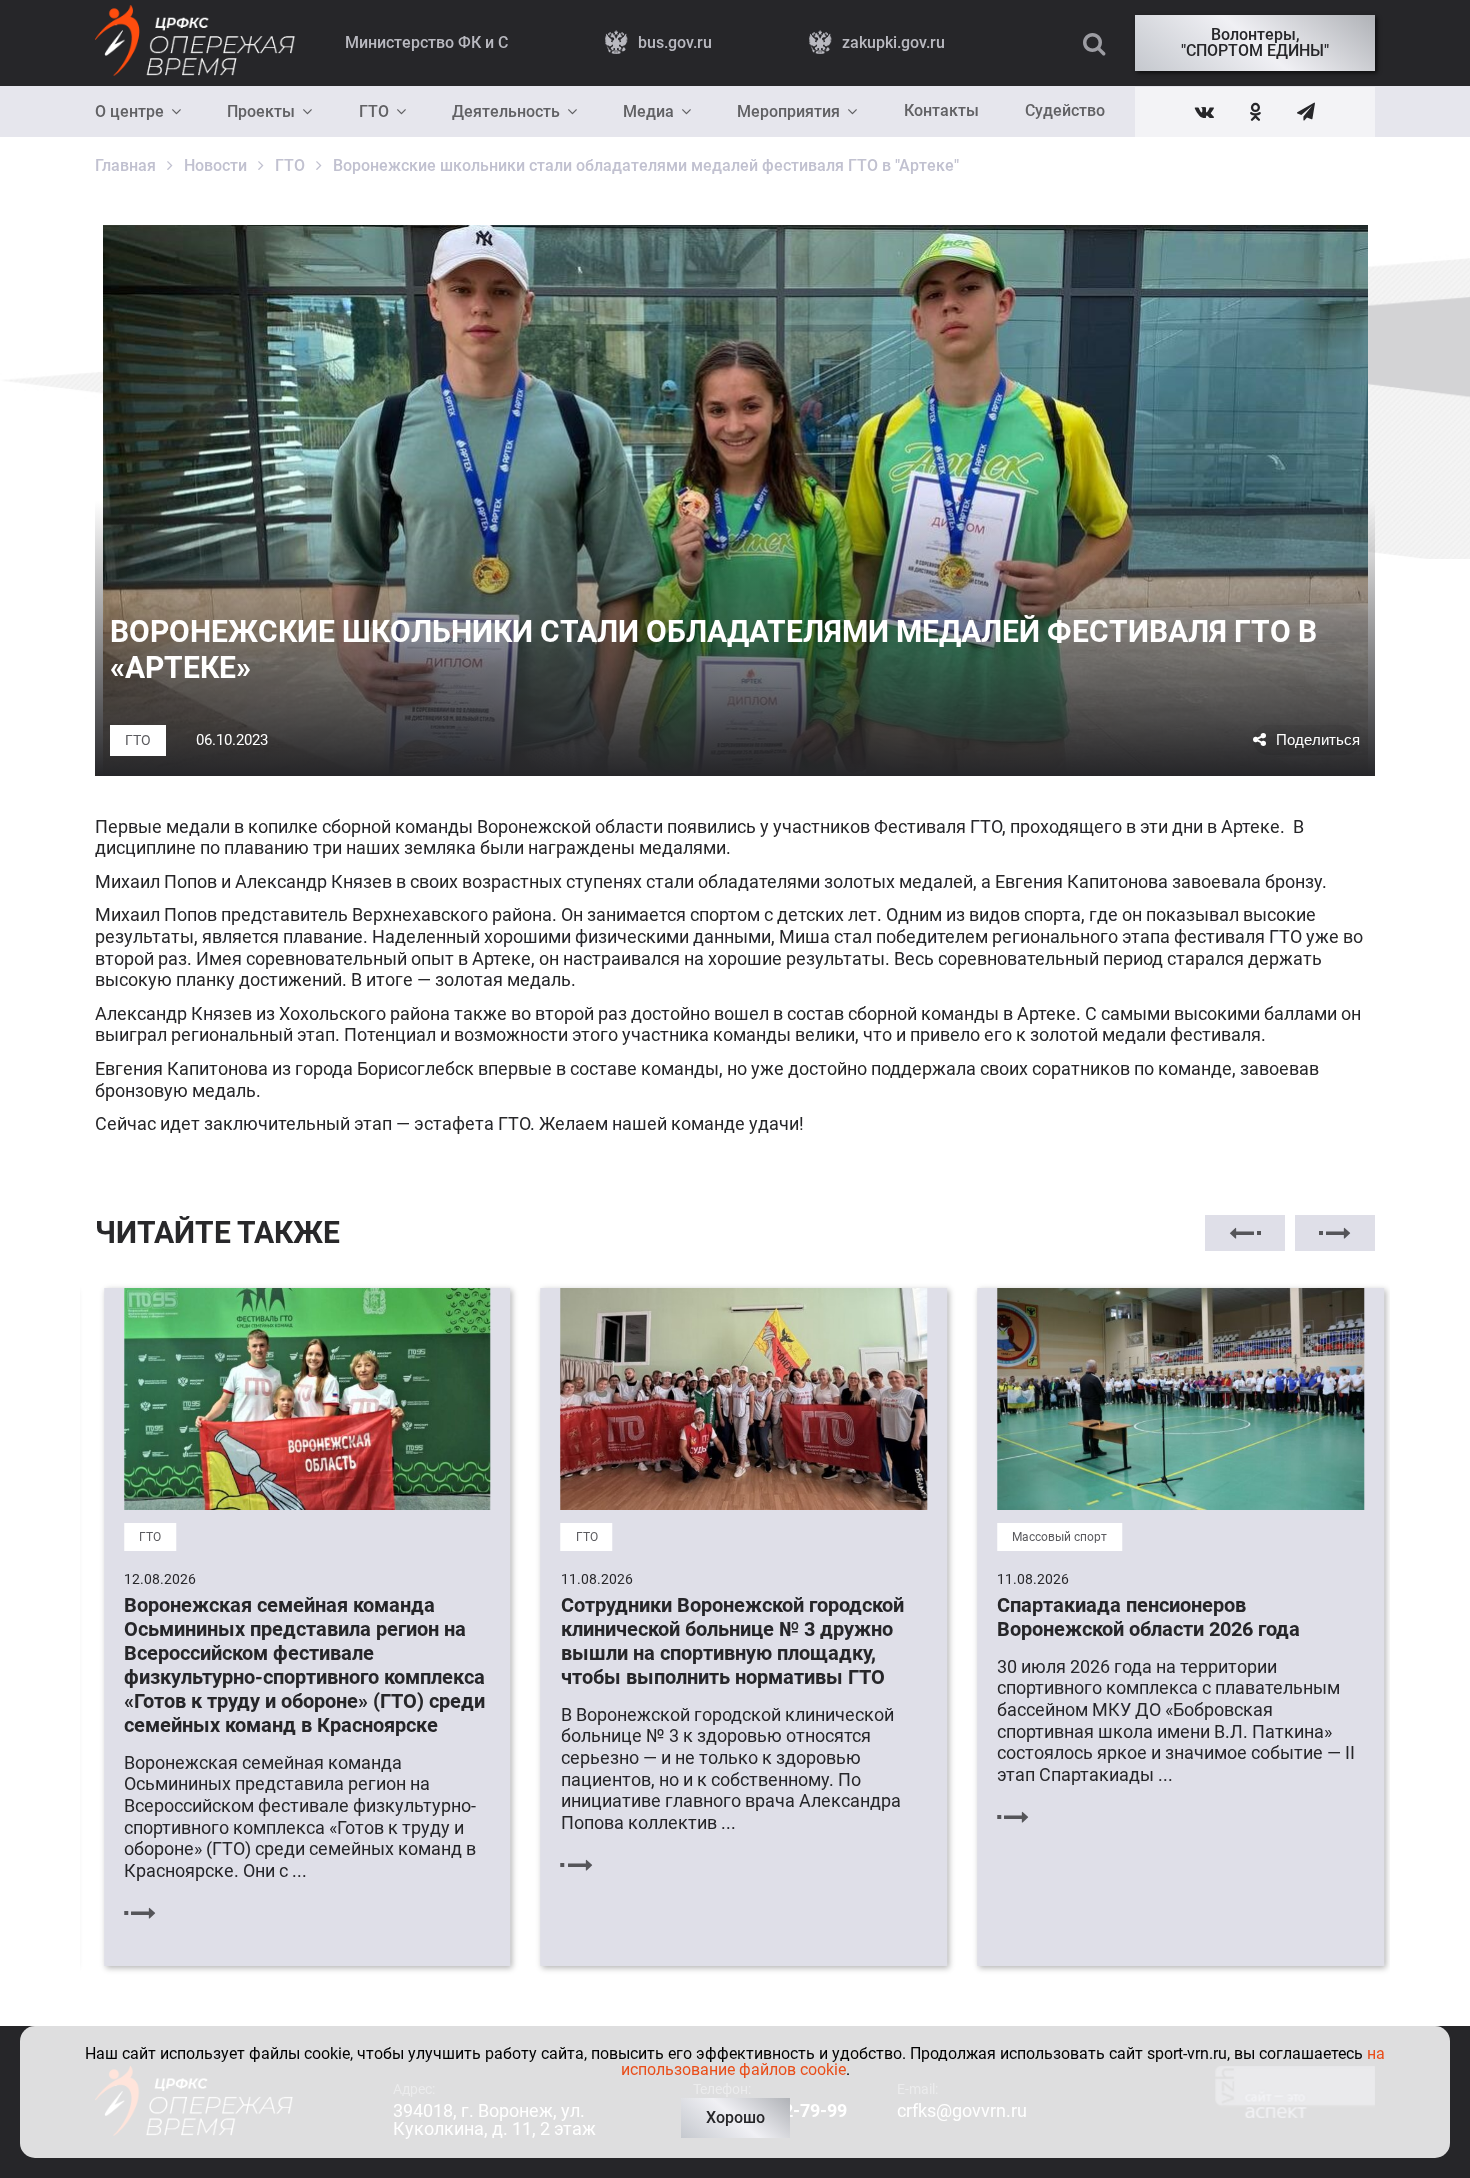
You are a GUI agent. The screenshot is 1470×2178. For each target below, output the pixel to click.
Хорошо (735, 2117)
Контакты (941, 110)
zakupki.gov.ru (893, 42)
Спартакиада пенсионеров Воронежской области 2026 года (1140, 1617)
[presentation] (1245, 1233)
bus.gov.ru (675, 42)
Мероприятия (788, 111)
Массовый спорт (1051, 1537)
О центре (129, 111)
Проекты (261, 111)
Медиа (648, 111)
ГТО (374, 111)
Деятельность (506, 111)
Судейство (1065, 110)
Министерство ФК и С (426, 42)
